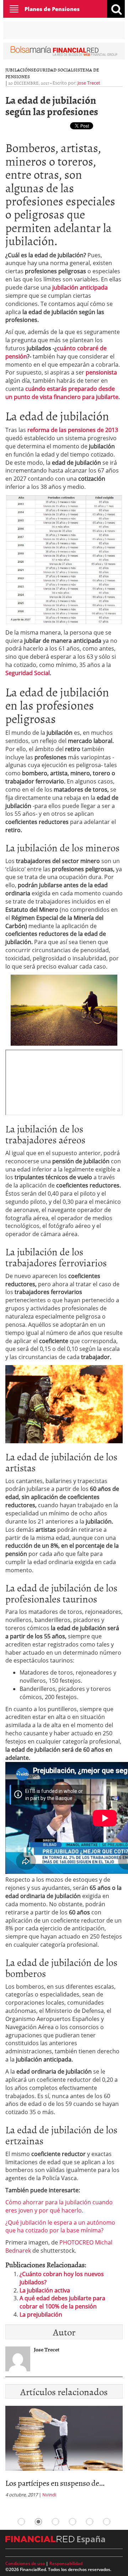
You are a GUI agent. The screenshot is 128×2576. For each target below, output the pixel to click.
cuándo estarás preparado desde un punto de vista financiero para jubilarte (62, 393)
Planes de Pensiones (52, 9)
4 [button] (73, 2522)
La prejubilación (41, 2314)
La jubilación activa (45, 2290)
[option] (64, 2454)
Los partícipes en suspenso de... (55, 2483)
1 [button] (21, 2522)
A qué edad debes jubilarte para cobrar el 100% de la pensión (62, 2302)
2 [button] (38, 2522)
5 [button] (90, 2522)
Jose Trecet (89, 83)
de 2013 (108, 430)
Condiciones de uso (25, 2563)
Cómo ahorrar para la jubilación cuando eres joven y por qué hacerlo (59, 2206)
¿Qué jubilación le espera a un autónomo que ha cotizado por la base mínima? (60, 2227)
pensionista (101, 372)
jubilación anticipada (80, 287)
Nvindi (49, 2495)
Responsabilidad (66, 2563)
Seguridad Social (52, 70)
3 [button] (55, 2522)
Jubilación (18, 70)
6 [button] (107, 2522)
